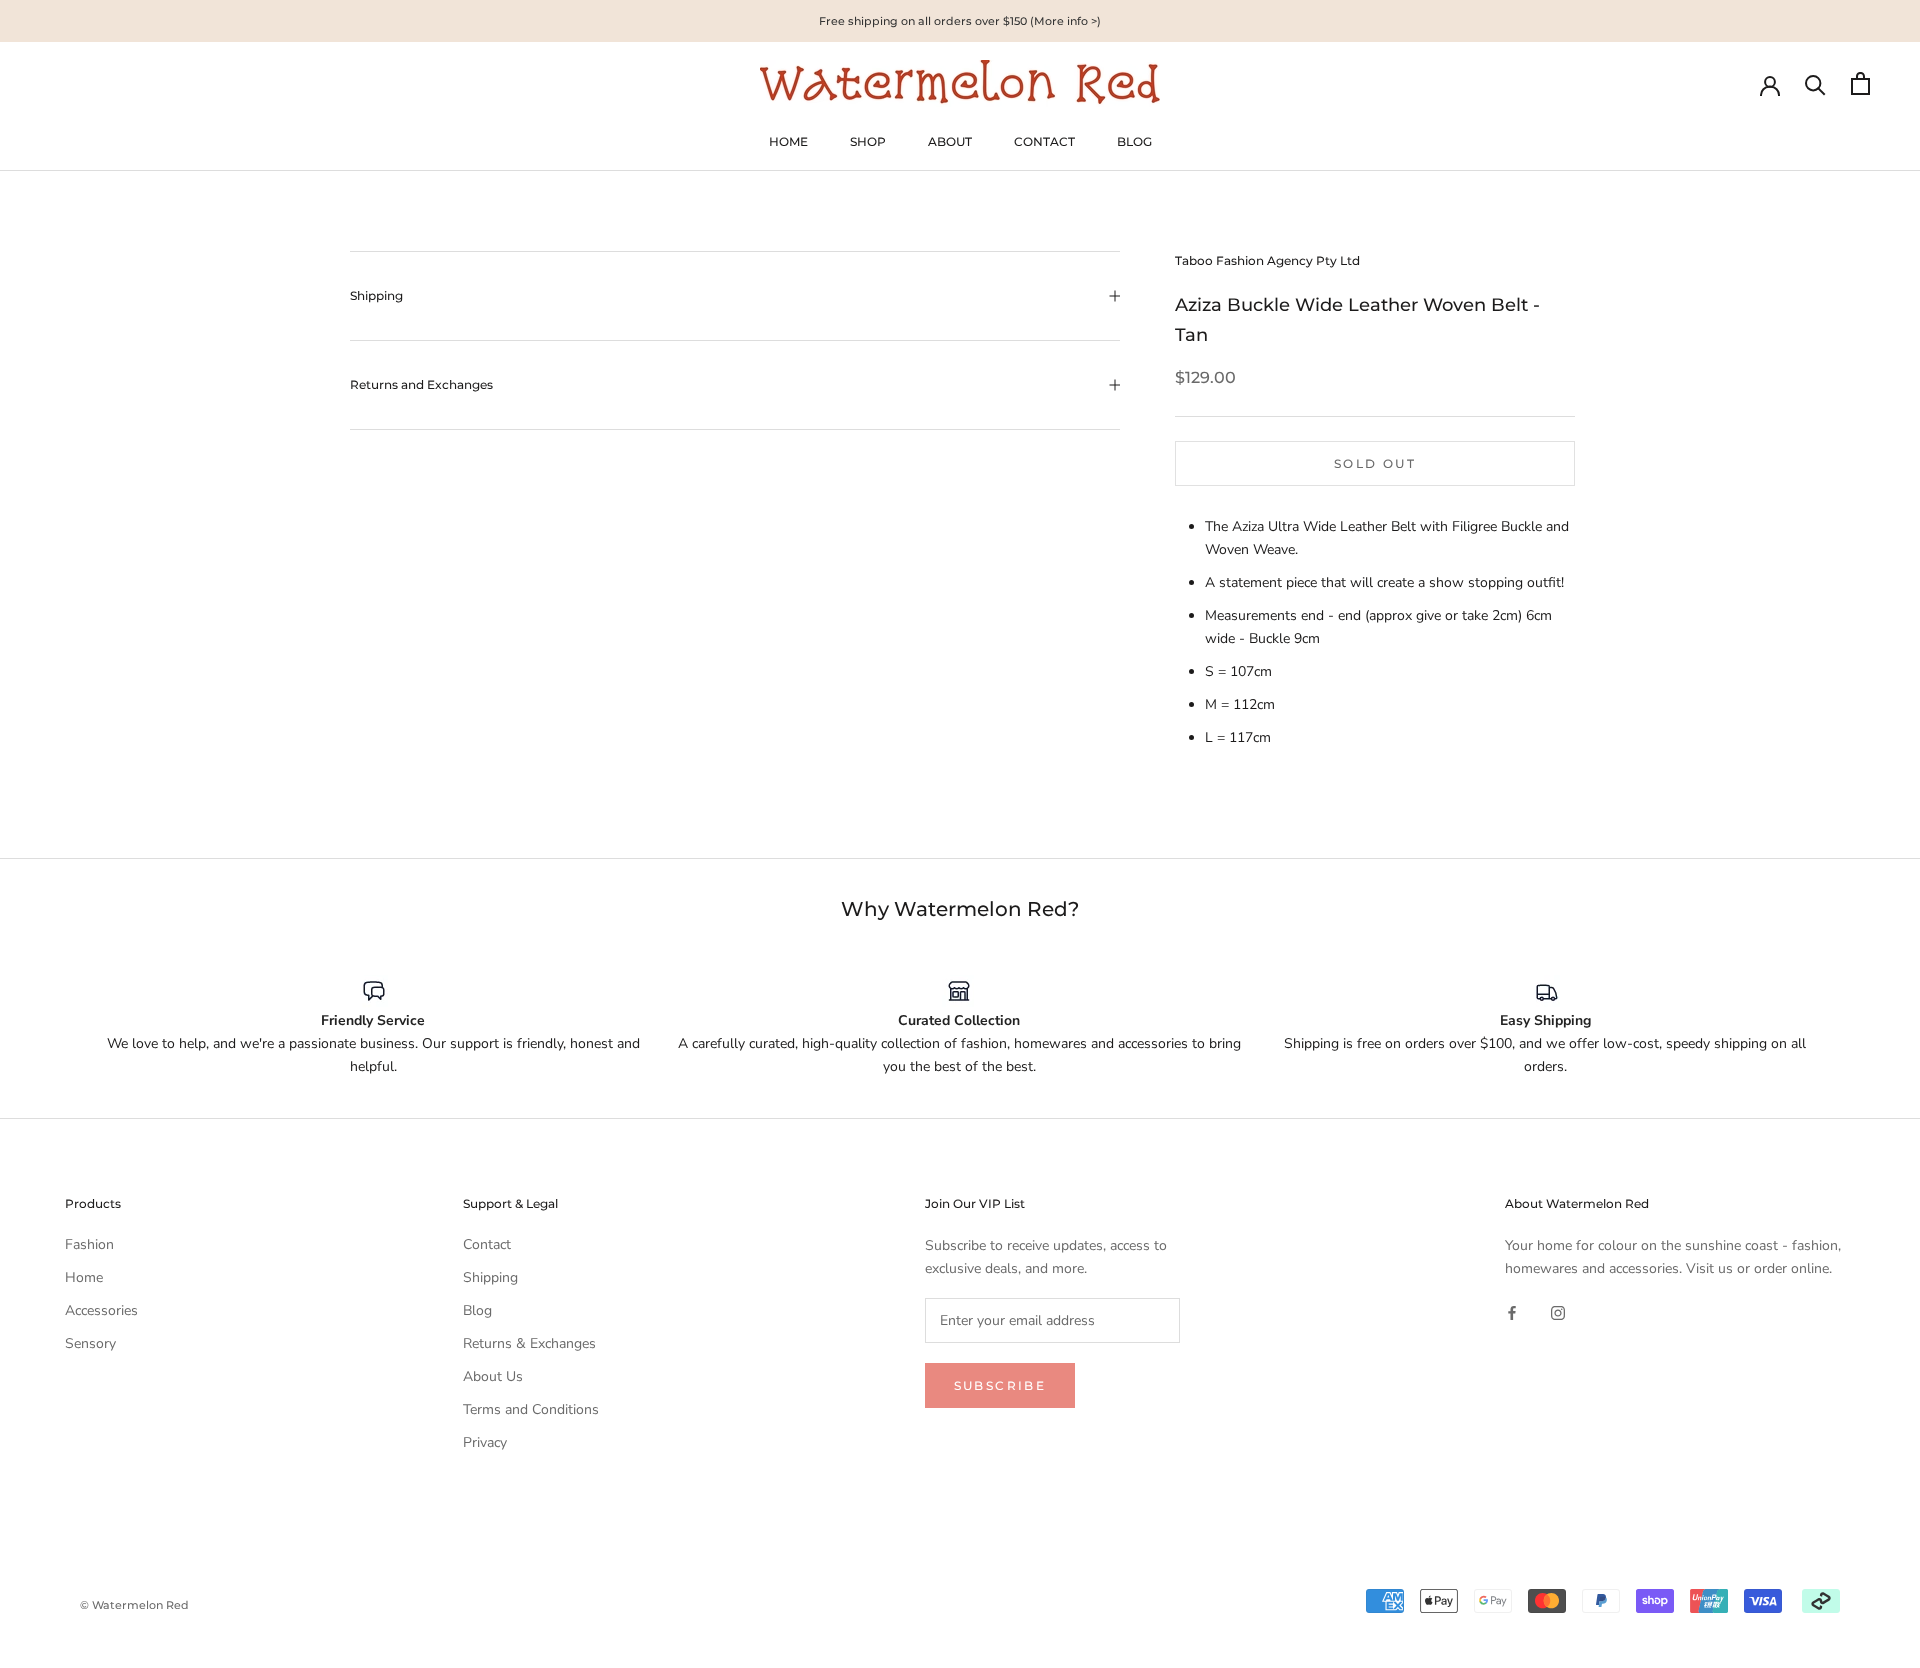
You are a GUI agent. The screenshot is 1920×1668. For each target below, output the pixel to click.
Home (84, 1277)
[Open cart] (1860, 83)
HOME (788, 141)
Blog (477, 1310)
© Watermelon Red (134, 1605)
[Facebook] (1512, 1311)
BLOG (1134, 141)
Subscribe (1000, 1385)
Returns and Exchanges (421, 384)
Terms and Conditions (531, 1409)
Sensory (90, 1343)
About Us (493, 1376)
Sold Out (1375, 463)
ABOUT (950, 141)
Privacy (485, 1442)
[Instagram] (1558, 1311)
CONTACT (1044, 141)
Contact (487, 1244)
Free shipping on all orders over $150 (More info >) (960, 21)
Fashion (89, 1244)
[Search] (1815, 83)
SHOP (868, 141)
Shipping (376, 295)
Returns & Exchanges (529, 1343)
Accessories (101, 1310)
